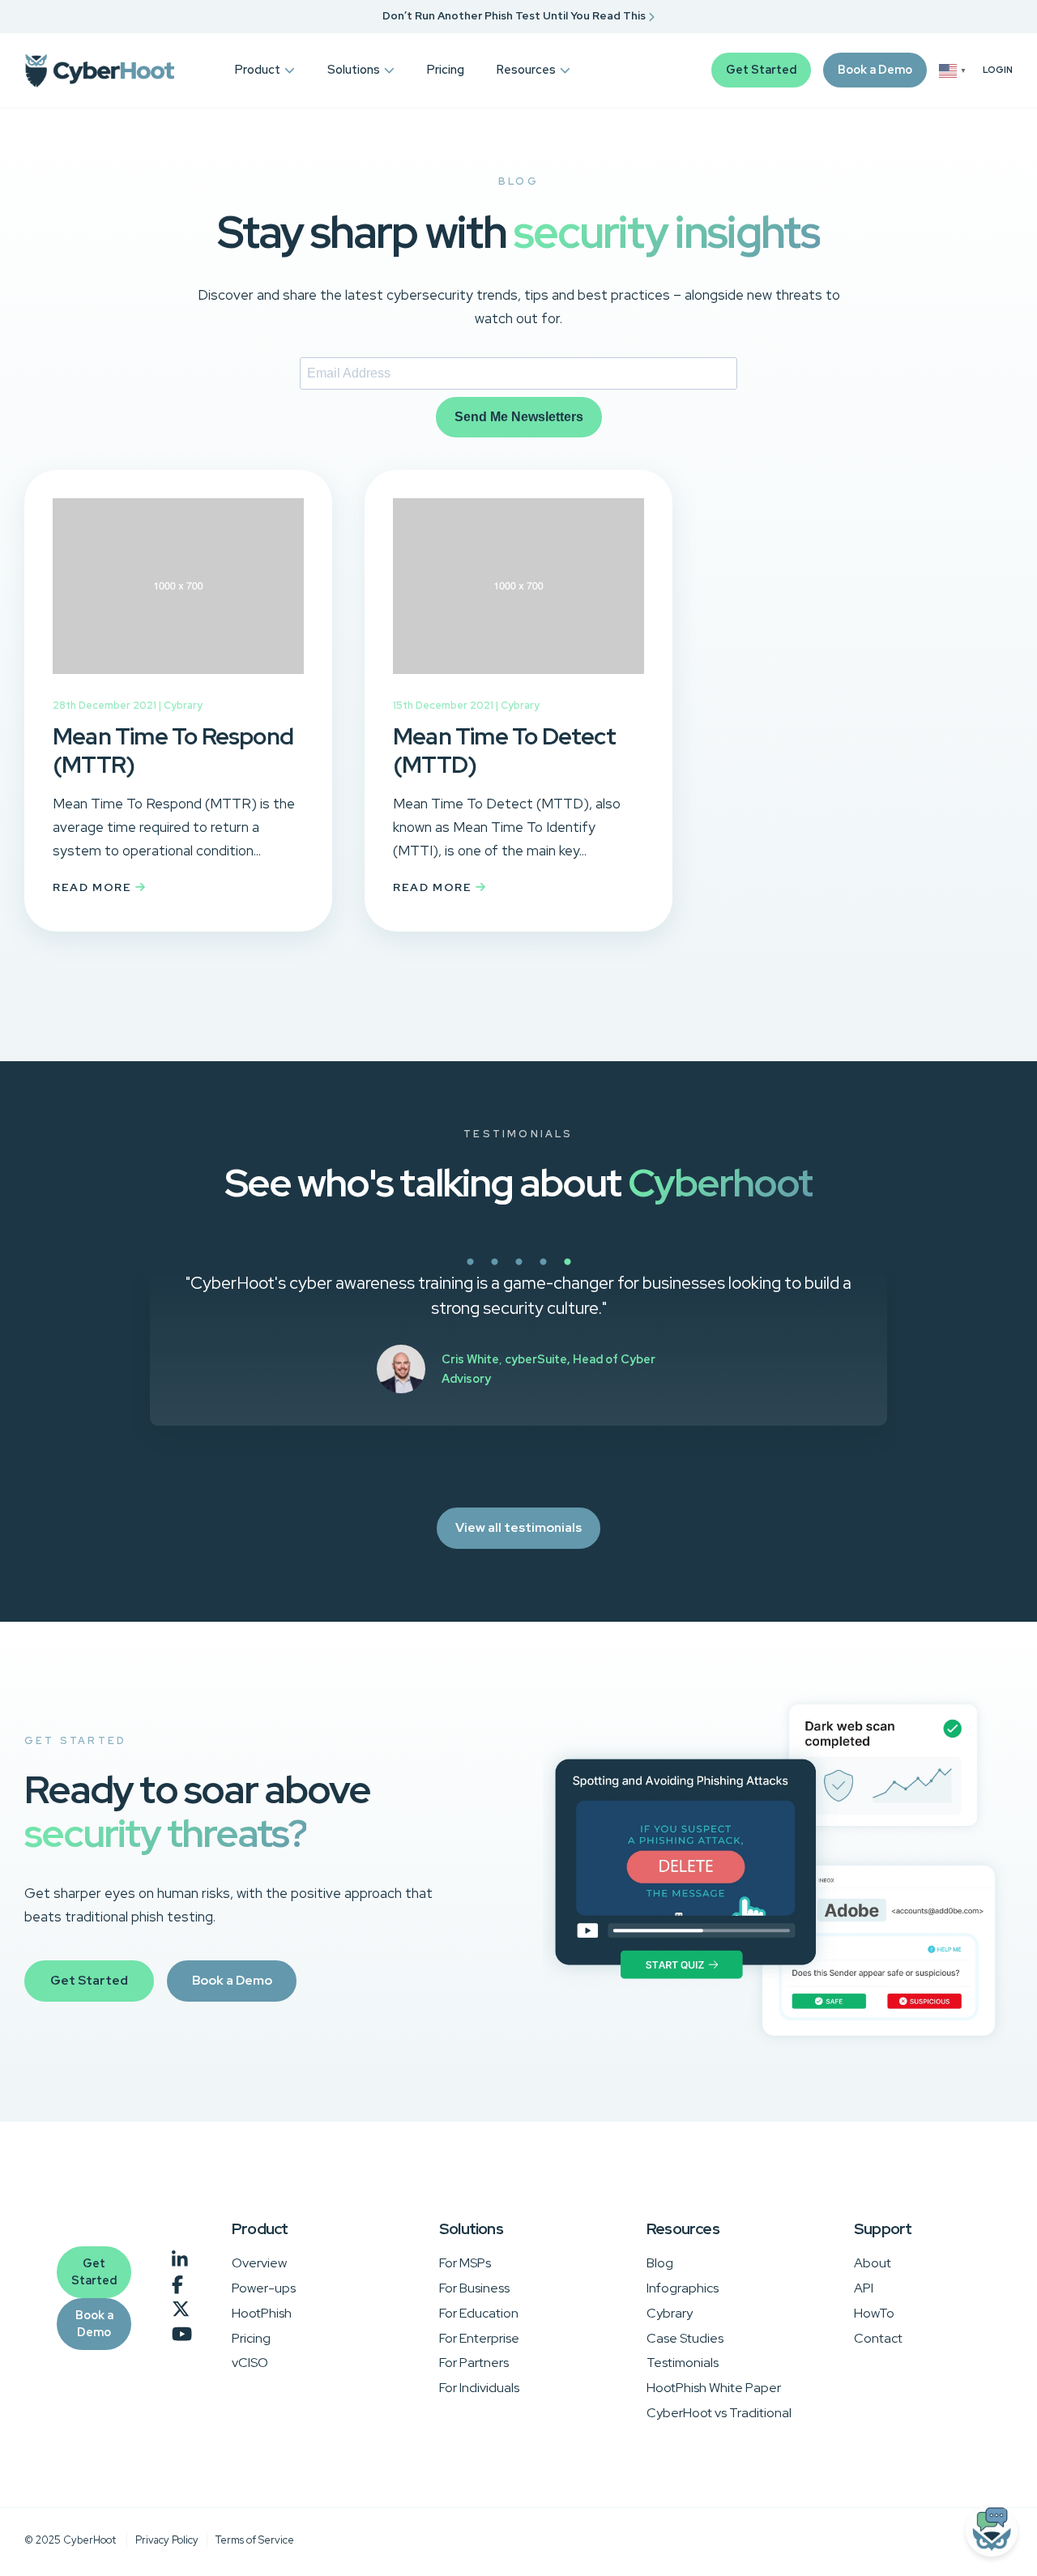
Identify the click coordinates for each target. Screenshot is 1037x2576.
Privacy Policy (167, 2540)
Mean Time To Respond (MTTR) (173, 751)
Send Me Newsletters (519, 417)
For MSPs (465, 2263)
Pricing (446, 69)
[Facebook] (177, 2285)
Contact (878, 2338)
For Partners (474, 2363)
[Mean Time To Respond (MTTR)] (178, 685)
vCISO (250, 2363)
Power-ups (264, 2288)
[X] (181, 2310)
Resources (526, 69)
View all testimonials (518, 1527)
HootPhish (262, 2313)
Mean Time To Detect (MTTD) (504, 751)
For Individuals (479, 2388)
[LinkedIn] (180, 2260)
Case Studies (685, 2338)
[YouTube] (182, 2335)
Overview (259, 2263)
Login (998, 70)
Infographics (683, 2288)
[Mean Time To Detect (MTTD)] (518, 685)
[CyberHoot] (99, 70)
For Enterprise (479, 2338)
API (864, 2288)
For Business (474, 2288)
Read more (94, 887)
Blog (660, 2263)
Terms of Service (255, 2540)
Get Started (761, 69)
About (873, 2263)
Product (258, 69)
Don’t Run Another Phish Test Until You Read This (515, 16)
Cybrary (183, 705)
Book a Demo (875, 69)
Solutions (354, 69)
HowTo (874, 2313)
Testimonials (683, 2363)
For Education (479, 2313)
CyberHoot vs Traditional (719, 2413)
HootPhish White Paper (714, 2388)
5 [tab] (624, 1271)
